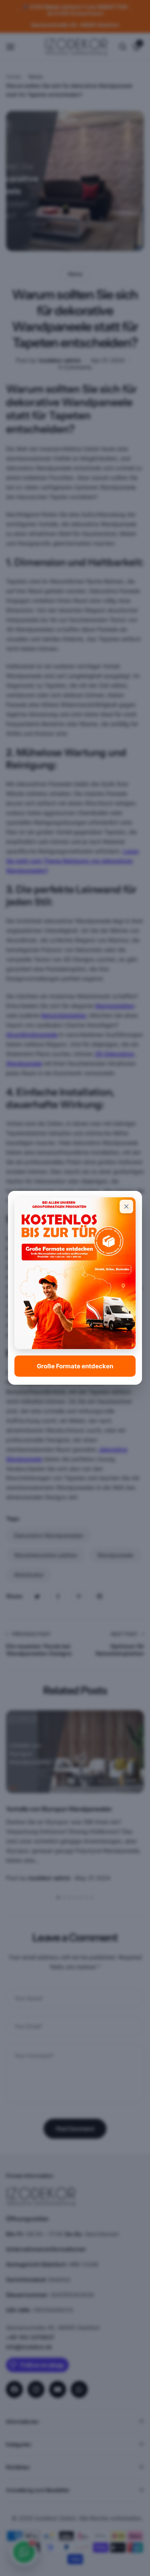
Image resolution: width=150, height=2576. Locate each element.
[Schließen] (126, 1207)
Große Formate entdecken (75, 1366)
